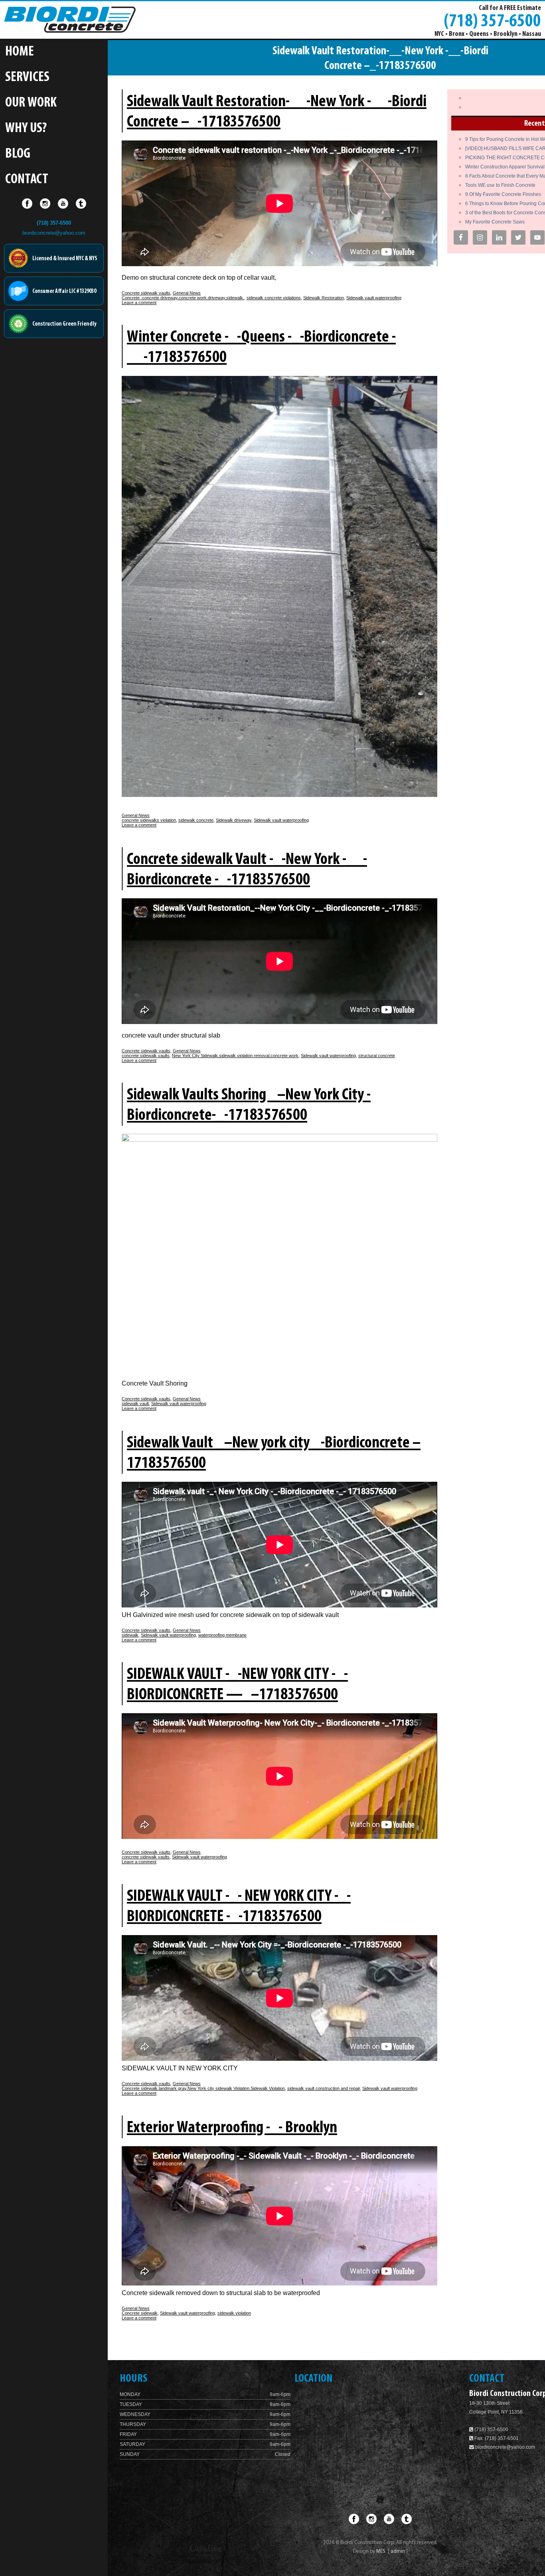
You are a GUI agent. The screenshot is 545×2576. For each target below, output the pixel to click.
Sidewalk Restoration (324, 298)
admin (398, 2551)
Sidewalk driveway (234, 820)
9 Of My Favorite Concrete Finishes (503, 194)
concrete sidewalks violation (149, 820)
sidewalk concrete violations (274, 298)
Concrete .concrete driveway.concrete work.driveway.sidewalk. (183, 298)
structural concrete (377, 1056)
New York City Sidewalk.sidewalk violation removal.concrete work (235, 1056)
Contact (27, 180)
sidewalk (130, 1635)
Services (27, 78)
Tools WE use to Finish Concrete (500, 185)
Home (20, 52)
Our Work (31, 103)
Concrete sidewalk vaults (146, 293)
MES (381, 2551)
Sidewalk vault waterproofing (374, 298)
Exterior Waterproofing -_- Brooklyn (232, 2128)
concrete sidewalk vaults (146, 1056)
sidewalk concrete (196, 820)
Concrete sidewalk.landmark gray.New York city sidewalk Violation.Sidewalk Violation (203, 2088)
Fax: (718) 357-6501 (496, 2438)
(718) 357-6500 (492, 20)
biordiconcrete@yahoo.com (54, 233)
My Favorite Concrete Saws (495, 222)
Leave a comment (139, 302)
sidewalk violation (234, 2313)
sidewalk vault (135, 1404)
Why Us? (26, 129)
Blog (18, 154)
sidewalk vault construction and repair (324, 2088)
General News (187, 293)
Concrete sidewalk (140, 2313)
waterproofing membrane (222, 1635)
